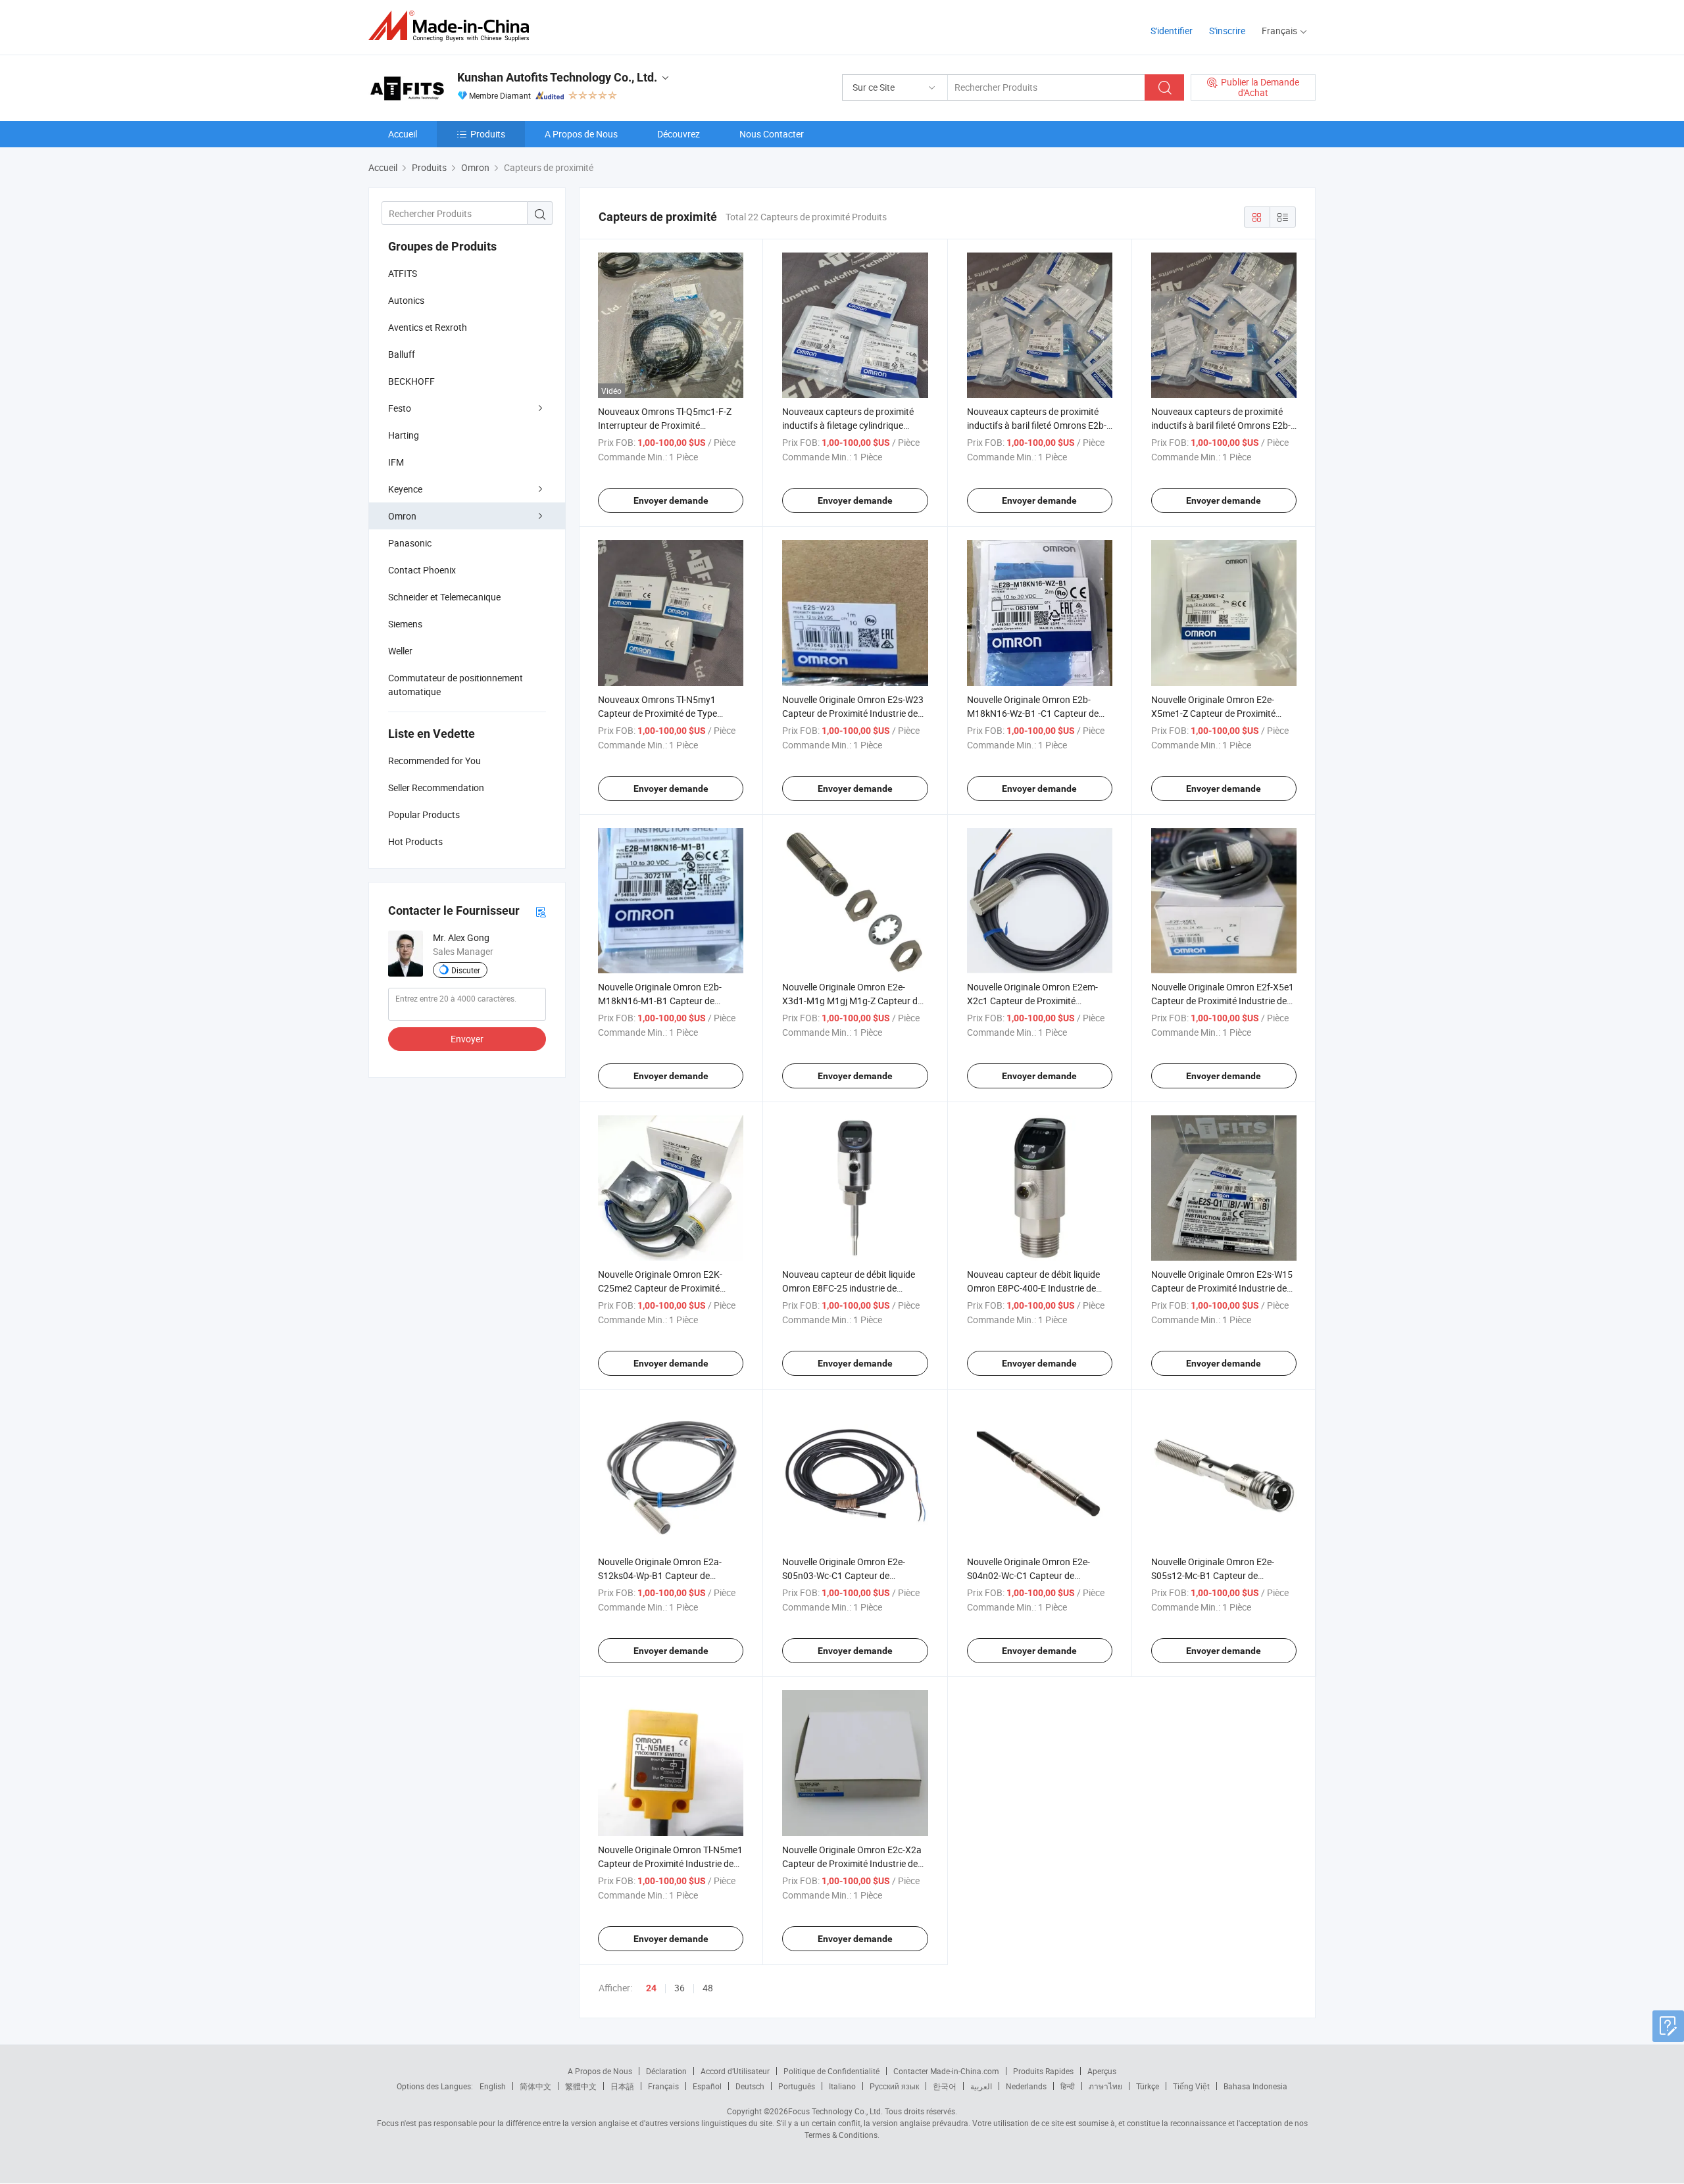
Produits (488, 134)
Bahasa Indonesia (1255, 2086)
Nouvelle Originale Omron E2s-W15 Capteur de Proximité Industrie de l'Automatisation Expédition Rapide (1222, 1288)
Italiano (842, 2086)
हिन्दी (1068, 2086)
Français (663, 2086)
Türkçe (1148, 2086)
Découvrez (679, 134)
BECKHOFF (411, 381)
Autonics (406, 300)
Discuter (466, 970)
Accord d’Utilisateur (735, 2071)
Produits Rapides (1043, 2071)
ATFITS (403, 273)
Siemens (405, 624)
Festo (400, 408)
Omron (402, 516)
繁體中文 (581, 2086)
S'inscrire (1227, 31)
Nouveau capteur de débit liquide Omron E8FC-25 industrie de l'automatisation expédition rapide (851, 1288)
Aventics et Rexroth (428, 327)
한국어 (945, 2086)
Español (707, 2086)
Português (797, 2086)
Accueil (403, 134)
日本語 (622, 2086)
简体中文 (535, 2086)
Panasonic (410, 543)
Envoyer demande (671, 500)
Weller (400, 651)
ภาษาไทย (1105, 2086)
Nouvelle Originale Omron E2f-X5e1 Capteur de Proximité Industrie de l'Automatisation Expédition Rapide (1223, 1001)
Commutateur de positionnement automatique (456, 685)
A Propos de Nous (581, 134)
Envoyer (467, 1039)
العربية (981, 2086)
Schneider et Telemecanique (444, 597)
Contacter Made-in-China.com (946, 2071)
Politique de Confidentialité (831, 2071)
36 (680, 1988)
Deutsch (750, 2086)
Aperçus (1102, 2071)
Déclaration (666, 2071)
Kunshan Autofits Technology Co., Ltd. (557, 77)
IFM (396, 462)
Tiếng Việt (1191, 2086)
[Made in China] (453, 26)
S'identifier (1172, 31)
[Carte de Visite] (541, 911)
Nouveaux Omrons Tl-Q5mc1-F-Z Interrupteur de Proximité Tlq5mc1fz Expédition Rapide (665, 425)
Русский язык (894, 2086)
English (493, 2086)
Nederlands (1026, 2086)
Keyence (405, 489)
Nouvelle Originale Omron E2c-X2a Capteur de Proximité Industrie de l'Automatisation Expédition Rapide (853, 1863)
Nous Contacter (772, 134)
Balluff (402, 354)
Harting (404, 435)
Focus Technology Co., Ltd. (835, 2111)
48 (708, 1988)
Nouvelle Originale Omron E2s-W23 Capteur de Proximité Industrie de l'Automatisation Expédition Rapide (853, 713)
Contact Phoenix (422, 570)
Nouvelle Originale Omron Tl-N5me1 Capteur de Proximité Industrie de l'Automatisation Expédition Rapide (670, 1863)
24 (651, 1988)
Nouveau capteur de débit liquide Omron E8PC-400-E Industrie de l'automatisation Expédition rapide (1036, 1288)
